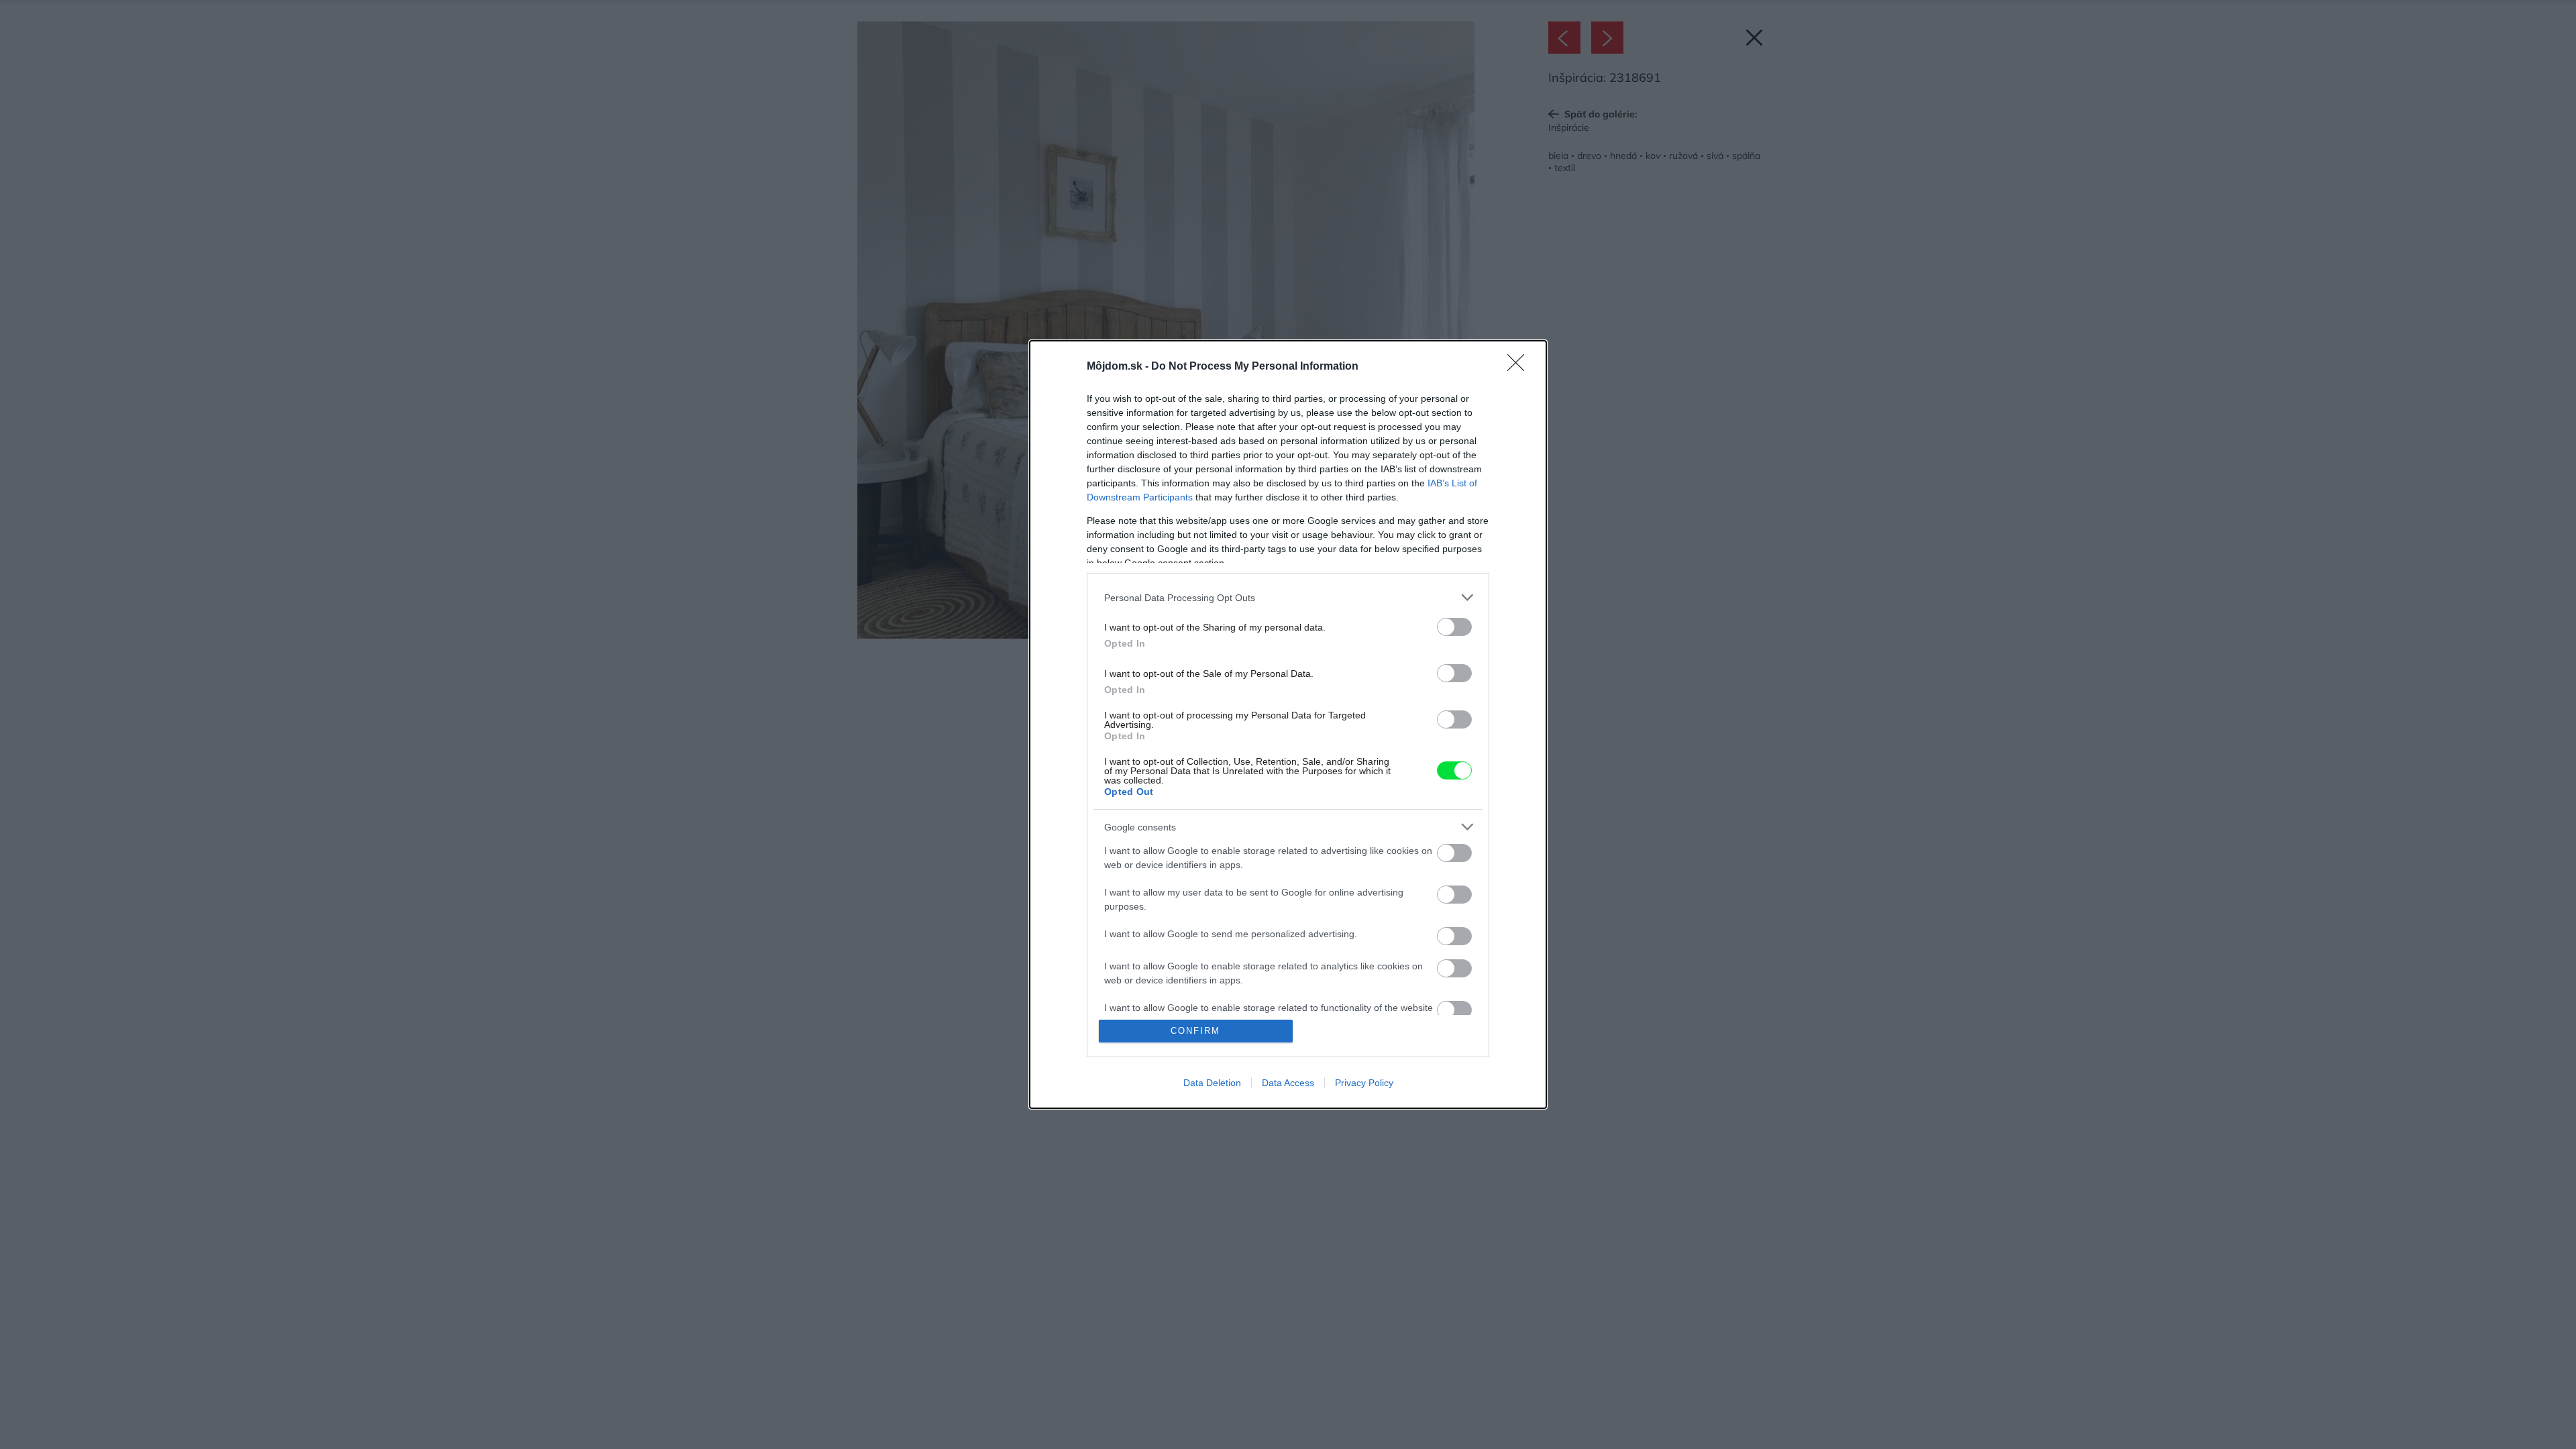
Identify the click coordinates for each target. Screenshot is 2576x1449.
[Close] (1520, 367)
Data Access (1288, 1083)
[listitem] (1288, 597)
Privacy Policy (1364, 1083)
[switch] (1454, 627)
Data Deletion (1212, 1083)
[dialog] (1288, 724)
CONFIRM (1195, 1031)
